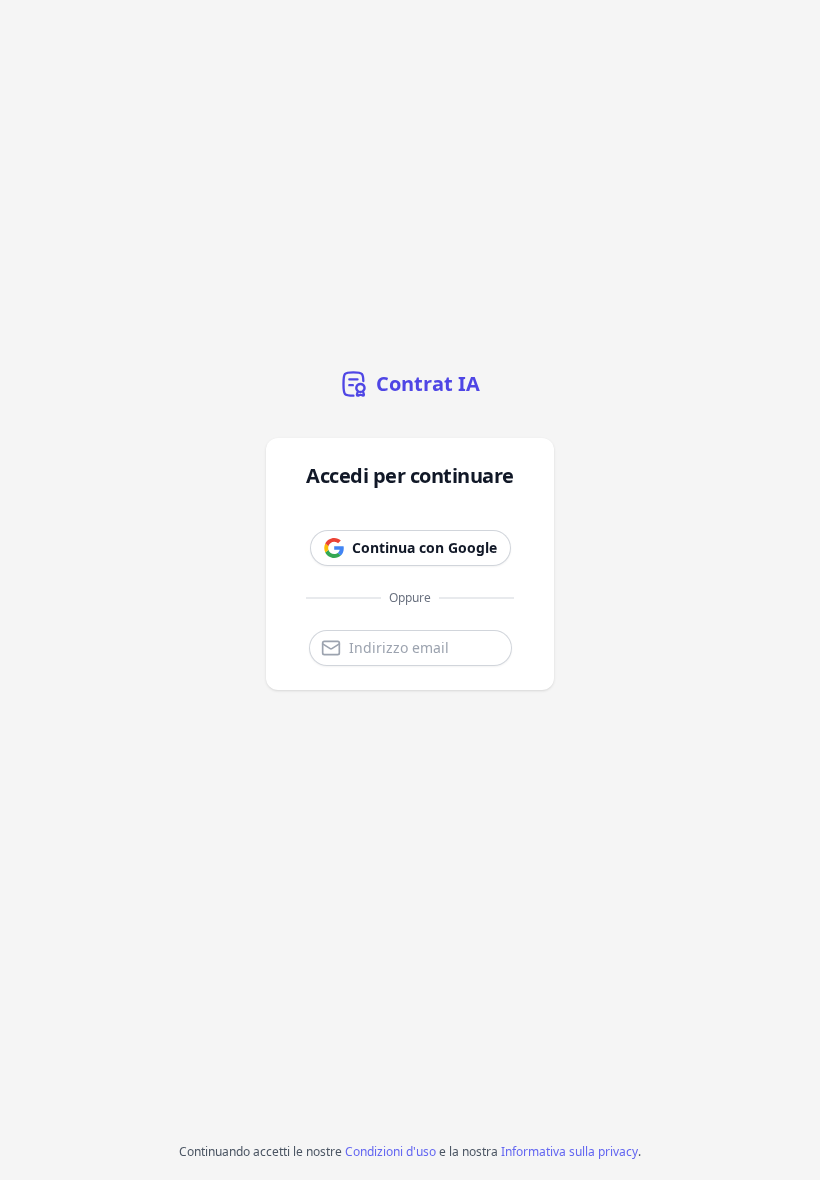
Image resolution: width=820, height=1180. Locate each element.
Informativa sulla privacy (569, 1151)
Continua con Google (424, 547)
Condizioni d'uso (390, 1151)
